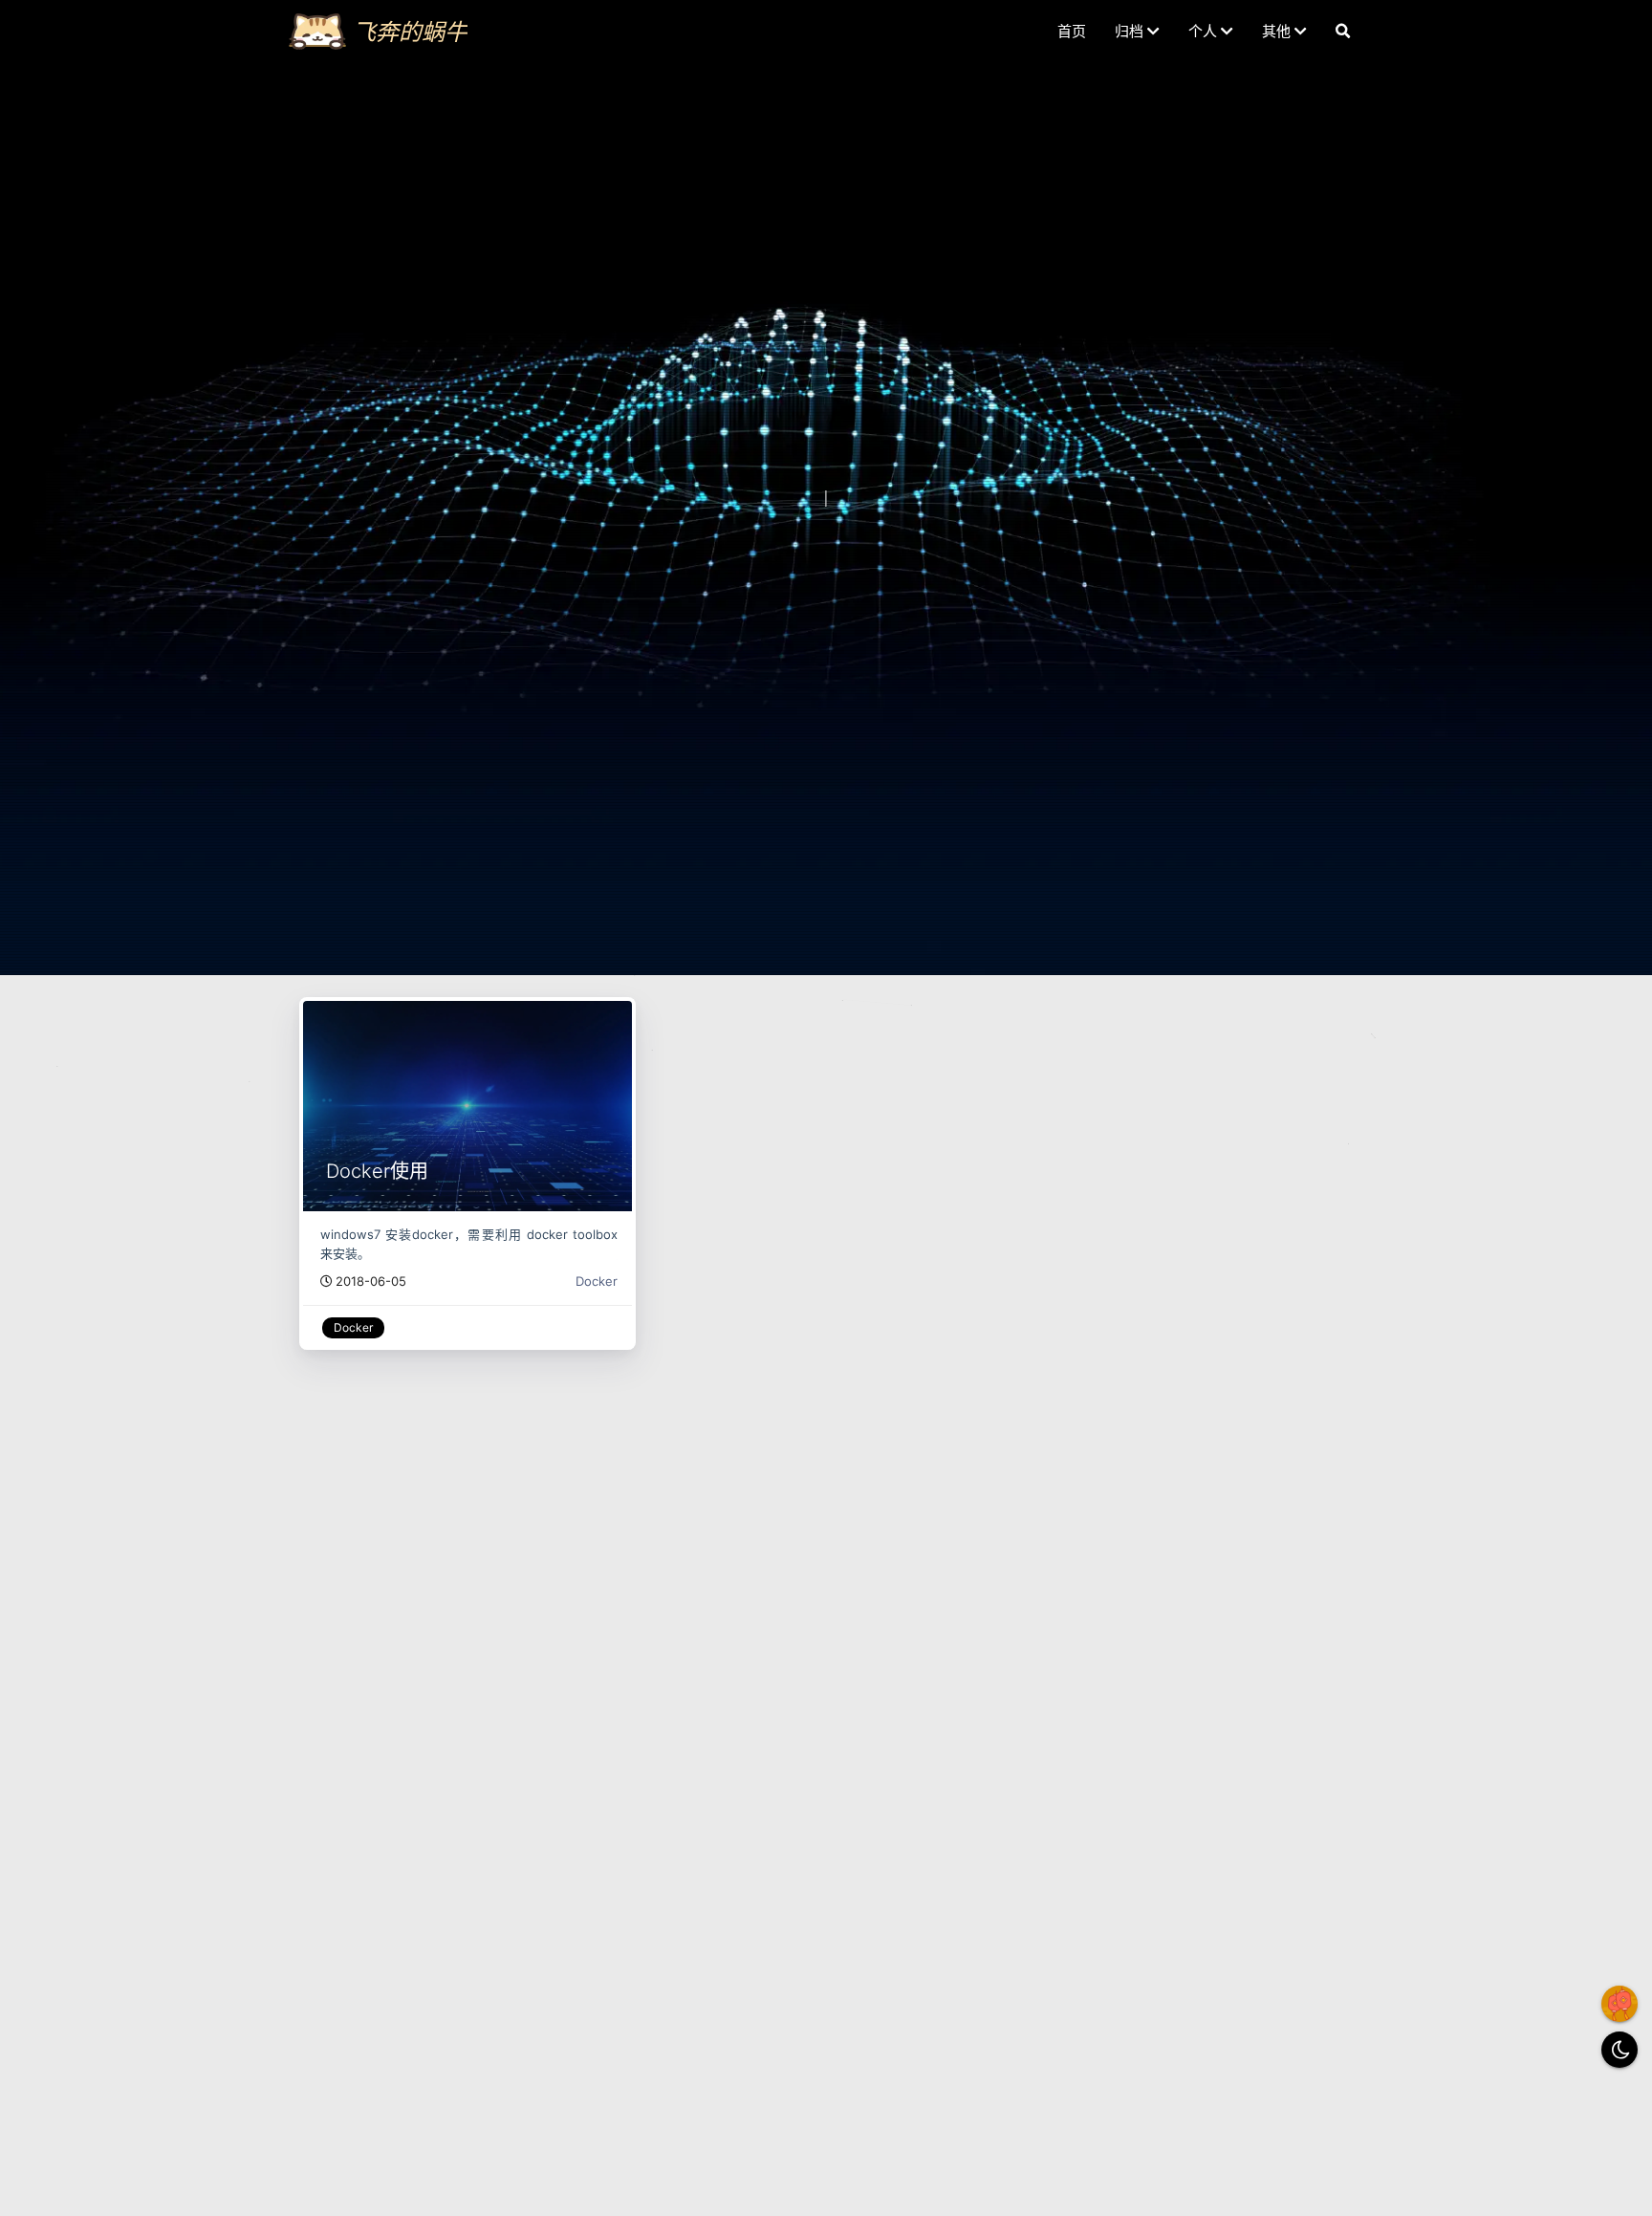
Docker (597, 1281)
